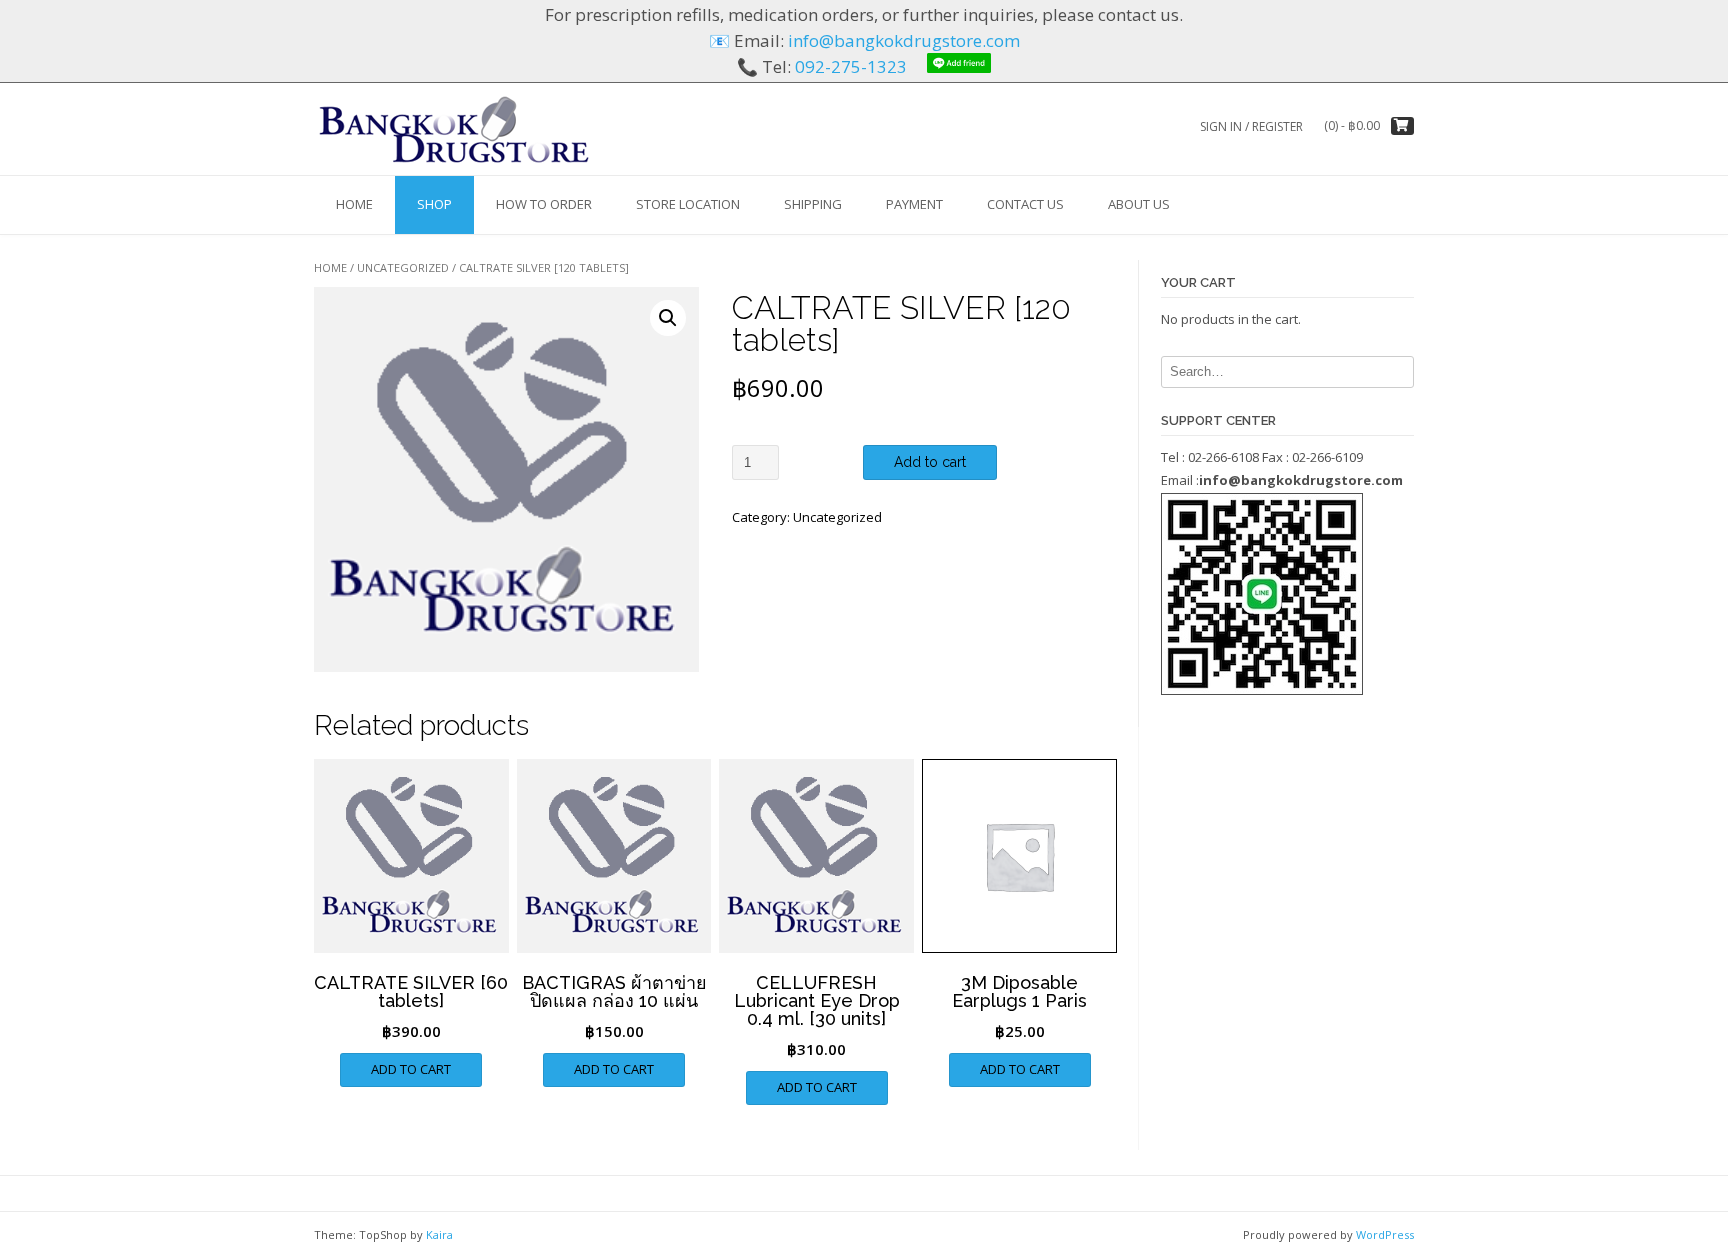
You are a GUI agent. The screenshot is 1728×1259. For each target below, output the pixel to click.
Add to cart (930, 462)
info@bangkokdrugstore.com (904, 40)
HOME (354, 204)
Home (330, 267)
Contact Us (1025, 204)
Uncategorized (403, 267)
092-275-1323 (851, 66)
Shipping (813, 204)
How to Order (544, 204)
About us (1139, 204)
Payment (914, 204)
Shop (434, 204)
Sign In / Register (1251, 126)
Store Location (688, 204)
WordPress (1385, 1234)
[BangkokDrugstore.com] (454, 128)
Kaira (439, 1234)
